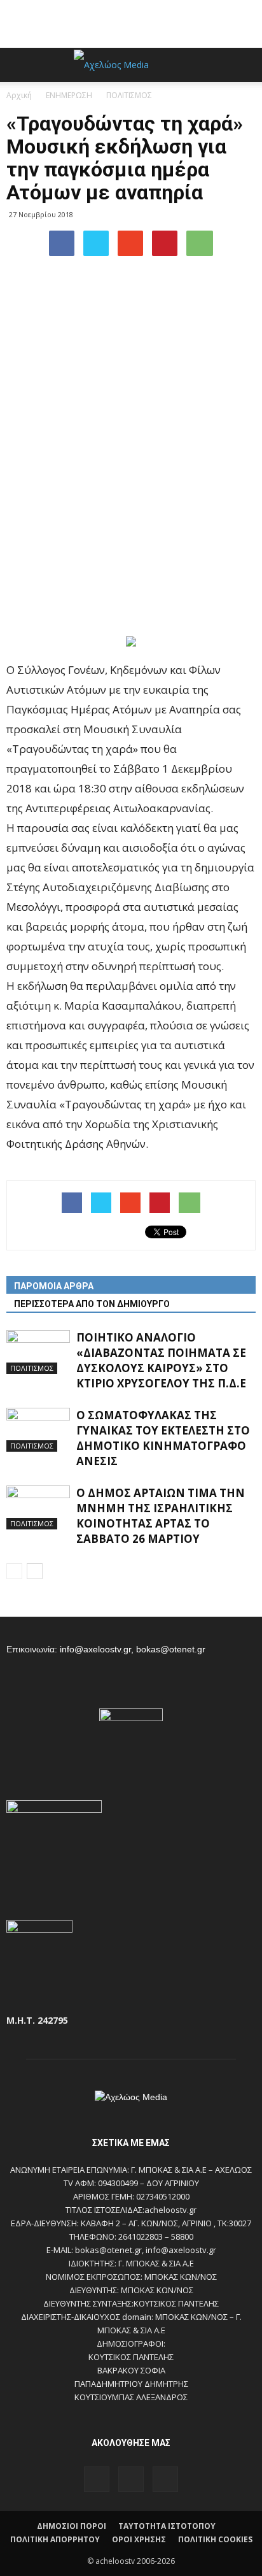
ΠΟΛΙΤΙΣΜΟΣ (32, 1368)
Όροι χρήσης (139, 2539)
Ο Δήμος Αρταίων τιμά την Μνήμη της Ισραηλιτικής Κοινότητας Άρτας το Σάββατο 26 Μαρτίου (161, 1516)
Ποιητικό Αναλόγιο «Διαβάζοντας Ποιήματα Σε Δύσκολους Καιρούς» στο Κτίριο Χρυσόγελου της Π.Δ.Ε (161, 1360)
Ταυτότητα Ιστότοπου (167, 2526)
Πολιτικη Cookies (215, 2539)
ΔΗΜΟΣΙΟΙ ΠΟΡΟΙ (72, 2526)
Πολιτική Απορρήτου (55, 2539)
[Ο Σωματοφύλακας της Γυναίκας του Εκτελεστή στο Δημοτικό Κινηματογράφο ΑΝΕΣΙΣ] (38, 1430)
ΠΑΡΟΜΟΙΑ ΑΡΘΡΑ (54, 1286)
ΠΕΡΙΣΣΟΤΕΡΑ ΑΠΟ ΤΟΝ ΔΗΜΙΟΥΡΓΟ (92, 1304)
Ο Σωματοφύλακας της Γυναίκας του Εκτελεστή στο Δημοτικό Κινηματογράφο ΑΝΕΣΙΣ (163, 1438)
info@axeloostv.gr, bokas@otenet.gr (133, 1649)
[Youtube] (165, 2479)
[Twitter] (131, 2479)
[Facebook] (97, 2479)
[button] (244, 65)
